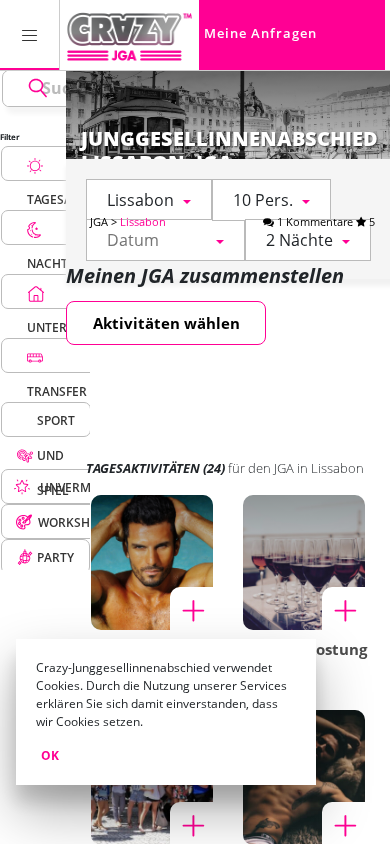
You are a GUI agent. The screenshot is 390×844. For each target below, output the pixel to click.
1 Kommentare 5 (324, 221)
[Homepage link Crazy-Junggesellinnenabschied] (129, 35)
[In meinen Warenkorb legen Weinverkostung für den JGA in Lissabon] (344, 609)
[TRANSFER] (57, 355)
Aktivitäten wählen (166, 323)
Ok (50, 755)
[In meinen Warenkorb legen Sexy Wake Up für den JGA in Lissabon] (192, 609)
